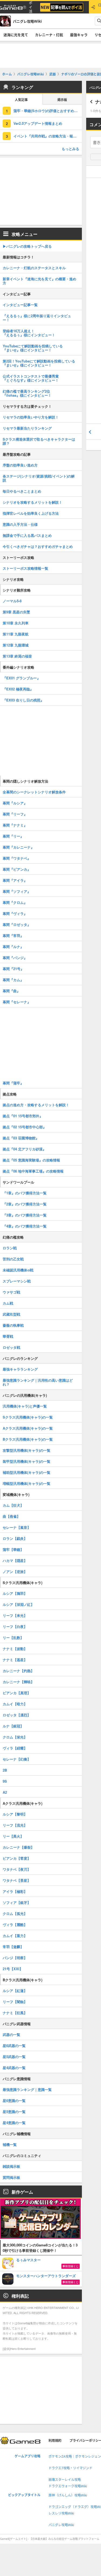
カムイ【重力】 (15, 1936)
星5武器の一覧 (14, 2057)
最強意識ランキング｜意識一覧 (27, 2089)
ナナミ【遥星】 (15, 1660)
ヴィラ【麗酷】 (15, 1925)
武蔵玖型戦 (11, 1314)
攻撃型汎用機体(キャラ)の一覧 (27, 1450)
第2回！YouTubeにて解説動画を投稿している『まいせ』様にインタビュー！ (39, 363)
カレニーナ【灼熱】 (18, 1671)
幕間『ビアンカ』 (17, 869)
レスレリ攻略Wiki (61, 2513)
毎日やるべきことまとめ (22, 491)
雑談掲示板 (11, 2166)
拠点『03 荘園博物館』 (21, 1138)
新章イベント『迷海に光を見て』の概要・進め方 (39, 281)
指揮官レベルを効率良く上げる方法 (31, 513)
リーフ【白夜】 (15, 1626)
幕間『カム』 (13, 980)
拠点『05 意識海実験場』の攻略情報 (31, 1160)
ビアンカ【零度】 (17, 1858)
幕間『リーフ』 (15, 814)
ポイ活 (31, 7)
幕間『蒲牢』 (13, 1083)
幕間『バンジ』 (15, 958)
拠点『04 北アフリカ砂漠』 (24, 1149)
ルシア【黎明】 (15, 1814)
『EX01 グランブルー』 (22, 678)
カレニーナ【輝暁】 (18, 1682)
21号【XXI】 (13, 1969)
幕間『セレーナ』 (17, 1002)
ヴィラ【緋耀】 (15, 1748)
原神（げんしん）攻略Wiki (68, 2495)
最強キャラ (79, 35)
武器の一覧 (11, 2034)
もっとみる (70, 149)
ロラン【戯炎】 (15, 1538)
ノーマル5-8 (12, 601)
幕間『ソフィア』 (17, 891)
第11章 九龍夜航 (16, 634)
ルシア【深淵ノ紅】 (18, 1604)
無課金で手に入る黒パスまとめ (27, 535)
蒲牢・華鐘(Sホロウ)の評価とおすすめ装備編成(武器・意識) (48, 111)
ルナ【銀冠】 (13, 1726)
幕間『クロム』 (15, 902)
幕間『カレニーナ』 (18, 847)
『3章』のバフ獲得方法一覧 (25, 1215)
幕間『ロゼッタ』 (17, 924)
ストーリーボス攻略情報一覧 (25, 568)
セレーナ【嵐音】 (17, 1527)
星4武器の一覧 (14, 2068)
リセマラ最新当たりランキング (27, 428)
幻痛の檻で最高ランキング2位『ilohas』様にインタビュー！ (27, 393)
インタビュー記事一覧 (20, 305)
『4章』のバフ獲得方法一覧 (25, 1226)
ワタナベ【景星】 (17, 1880)
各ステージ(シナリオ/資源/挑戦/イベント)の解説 (39, 478)
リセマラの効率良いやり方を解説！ (31, 417)
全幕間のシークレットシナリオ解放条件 (34, 792)
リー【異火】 (13, 1836)
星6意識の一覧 (14, 2100)
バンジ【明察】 (15, 1958)
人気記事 (21, 100)
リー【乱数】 (13, 1638)
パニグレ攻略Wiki (61, 2525)
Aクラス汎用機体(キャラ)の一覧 (28, 1428)
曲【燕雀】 (11, 1516)
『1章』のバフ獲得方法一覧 (25, 1193)
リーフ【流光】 (15, 1825)
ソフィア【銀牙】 (17, 1902)
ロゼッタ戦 (11, 1347)
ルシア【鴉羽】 (15, 1593)
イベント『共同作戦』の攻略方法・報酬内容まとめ (48, 136)
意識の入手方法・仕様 (20, 524)
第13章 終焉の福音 (17, 656)
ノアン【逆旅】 (15, 1571)
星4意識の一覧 (14, 2123)
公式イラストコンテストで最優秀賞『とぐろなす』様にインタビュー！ (31, 378)
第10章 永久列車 (16, 623)
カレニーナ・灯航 (49, 35)
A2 (5, 1792)
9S (5, 1781)
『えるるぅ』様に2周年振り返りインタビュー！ (37, 318)
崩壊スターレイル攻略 (65, 2480)
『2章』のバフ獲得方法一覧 (25, 1204)
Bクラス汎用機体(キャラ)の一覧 (28, 1439)
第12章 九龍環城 (16, 645)
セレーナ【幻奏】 (17, 1759)
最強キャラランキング (20, 1369)
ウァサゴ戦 (11, 1292)
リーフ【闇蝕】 (15, 2002)
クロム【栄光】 (15, 1737)
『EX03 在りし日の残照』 (23, 700)
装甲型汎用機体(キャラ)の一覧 (27, 1461)
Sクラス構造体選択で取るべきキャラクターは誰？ (39, 441)
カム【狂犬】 (13, 1505)
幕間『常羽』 (13, 936)
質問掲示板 (11, 2177)
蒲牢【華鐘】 (13, 1549)
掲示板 (62, 100)
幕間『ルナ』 (13, 947)
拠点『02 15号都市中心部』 (25, 1127)
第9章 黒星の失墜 (16, 612)
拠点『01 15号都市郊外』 (23, 1116)
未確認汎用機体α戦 (18, 1270)
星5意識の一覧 (14, 2112)
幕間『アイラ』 (15, 880)
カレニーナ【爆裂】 (18, 1847)
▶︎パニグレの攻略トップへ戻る (27, 246)
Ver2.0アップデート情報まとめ (38, 123)
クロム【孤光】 (15, 1913)
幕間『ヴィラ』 (15, 913)
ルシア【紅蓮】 (15, 1991)
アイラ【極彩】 (15, 1891)
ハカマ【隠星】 (15, 1560)
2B (5, 1770)
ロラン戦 (10, 1248)
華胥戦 (8, 1336)
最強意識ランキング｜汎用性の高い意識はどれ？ (38, 1382)
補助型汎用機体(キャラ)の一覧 (27, 1472)
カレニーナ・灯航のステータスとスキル (34, 268)
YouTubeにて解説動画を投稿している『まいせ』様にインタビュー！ (33, 348)
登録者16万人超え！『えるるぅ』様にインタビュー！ (29, 333)
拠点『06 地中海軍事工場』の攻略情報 (33, 1171)
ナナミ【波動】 (15, 1649)
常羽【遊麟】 (13, 1947)
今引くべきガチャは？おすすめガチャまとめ (38, 546)
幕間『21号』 (13, 969)
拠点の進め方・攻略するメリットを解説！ (36, 1105)
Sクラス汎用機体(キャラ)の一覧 (28, 1417)
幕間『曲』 (11, 991)
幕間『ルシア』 (15, 803)
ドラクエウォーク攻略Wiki (68, 2486)
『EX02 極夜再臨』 (18, 689)
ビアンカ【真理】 (17, 1693)
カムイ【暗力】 (15, 1704)
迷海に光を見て (16, 35)
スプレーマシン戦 (17, 1281)
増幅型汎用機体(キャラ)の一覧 (27, 1483)
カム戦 (8, 1303)
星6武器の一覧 (14, 2046)
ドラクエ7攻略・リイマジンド (70, 2468)
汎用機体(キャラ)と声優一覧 (25, 1406)
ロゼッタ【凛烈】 (17, 1715)
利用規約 (55, 2441)
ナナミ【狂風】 (15, 2013)
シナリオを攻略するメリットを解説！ (32, 502)
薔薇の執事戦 (13, 1325)
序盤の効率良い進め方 (20, 465)
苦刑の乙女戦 (13, 1259)
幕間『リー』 (13, 836)
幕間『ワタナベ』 (17, 858)
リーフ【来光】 (15, 1615)
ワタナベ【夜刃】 (17, 1869)
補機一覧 (10, 2144)
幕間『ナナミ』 (15, 825)
